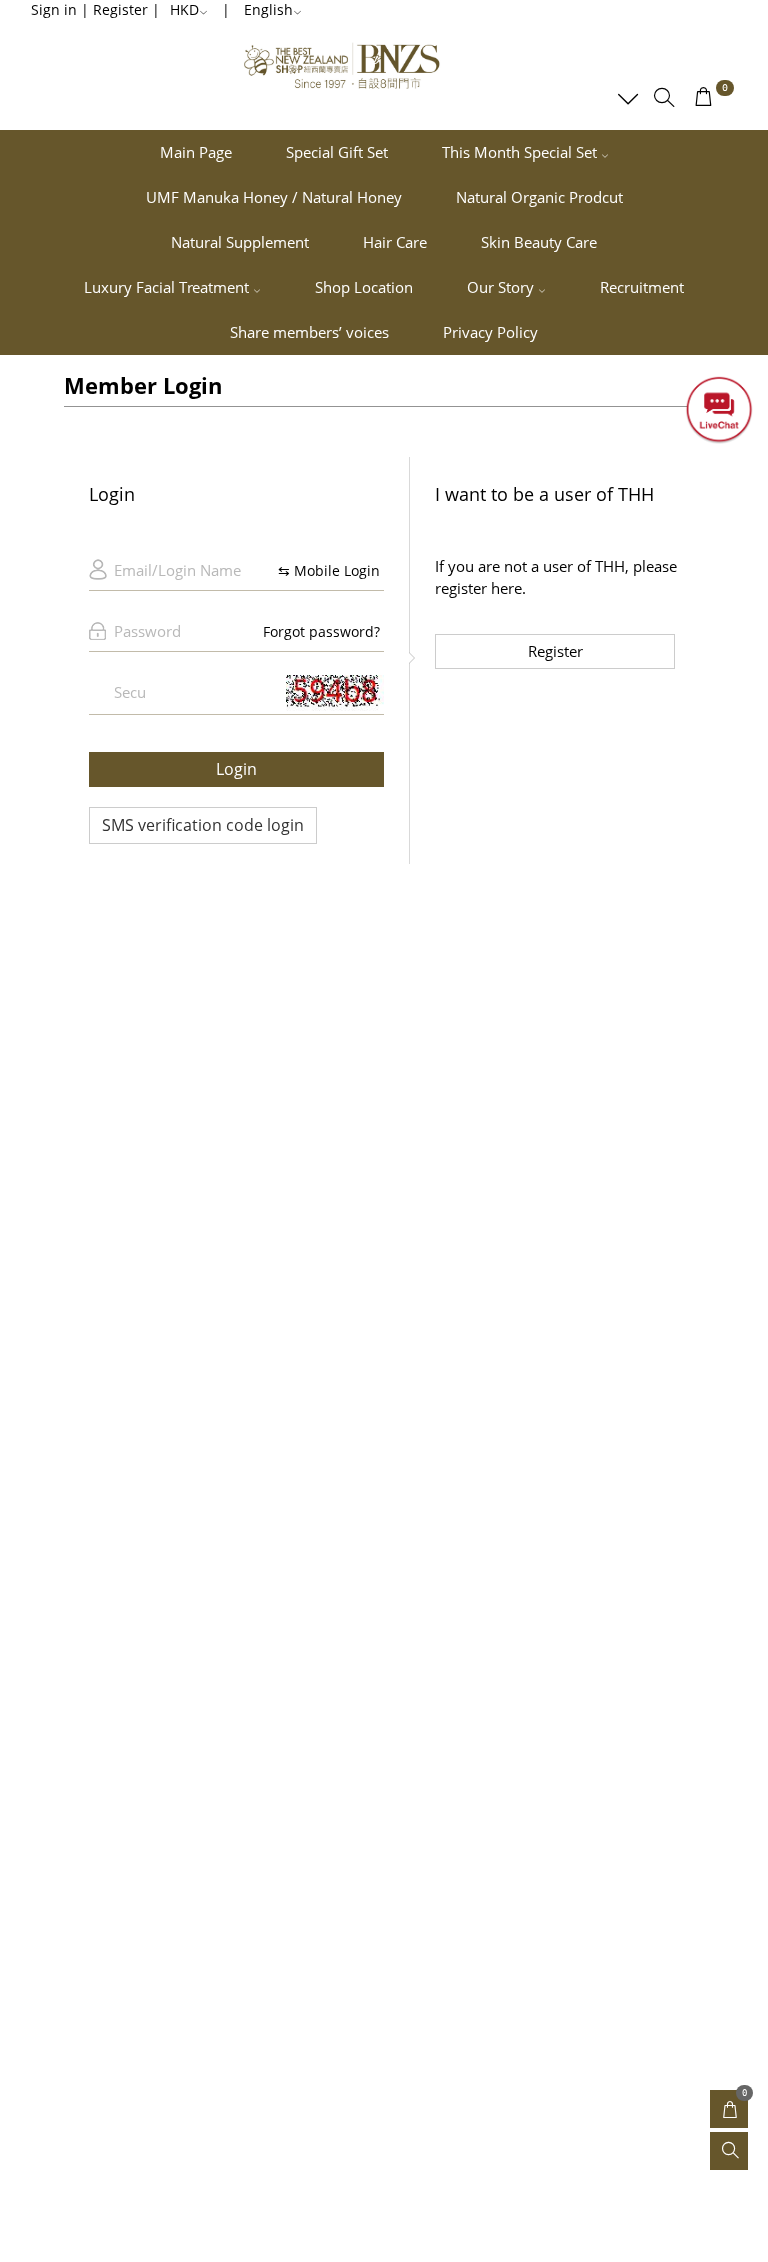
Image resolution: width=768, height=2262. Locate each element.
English (268, 9)
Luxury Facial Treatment (168, 287)
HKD (184, 9)
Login (236, 769)
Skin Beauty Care (539, 242)
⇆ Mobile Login (329, 570)
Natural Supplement (240, 242)
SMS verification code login (203, 825)
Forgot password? (321, 631)
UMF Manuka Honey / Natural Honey (274, 197)
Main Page (196, 152)
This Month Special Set (521, 152)
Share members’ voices (309, 332)
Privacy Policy (490, 332)
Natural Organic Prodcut (539, 197)
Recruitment (642, 287)
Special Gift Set (337, 152)
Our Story (502, 287)
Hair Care (395, 242)
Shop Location (364, 287)
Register (555, 651)
